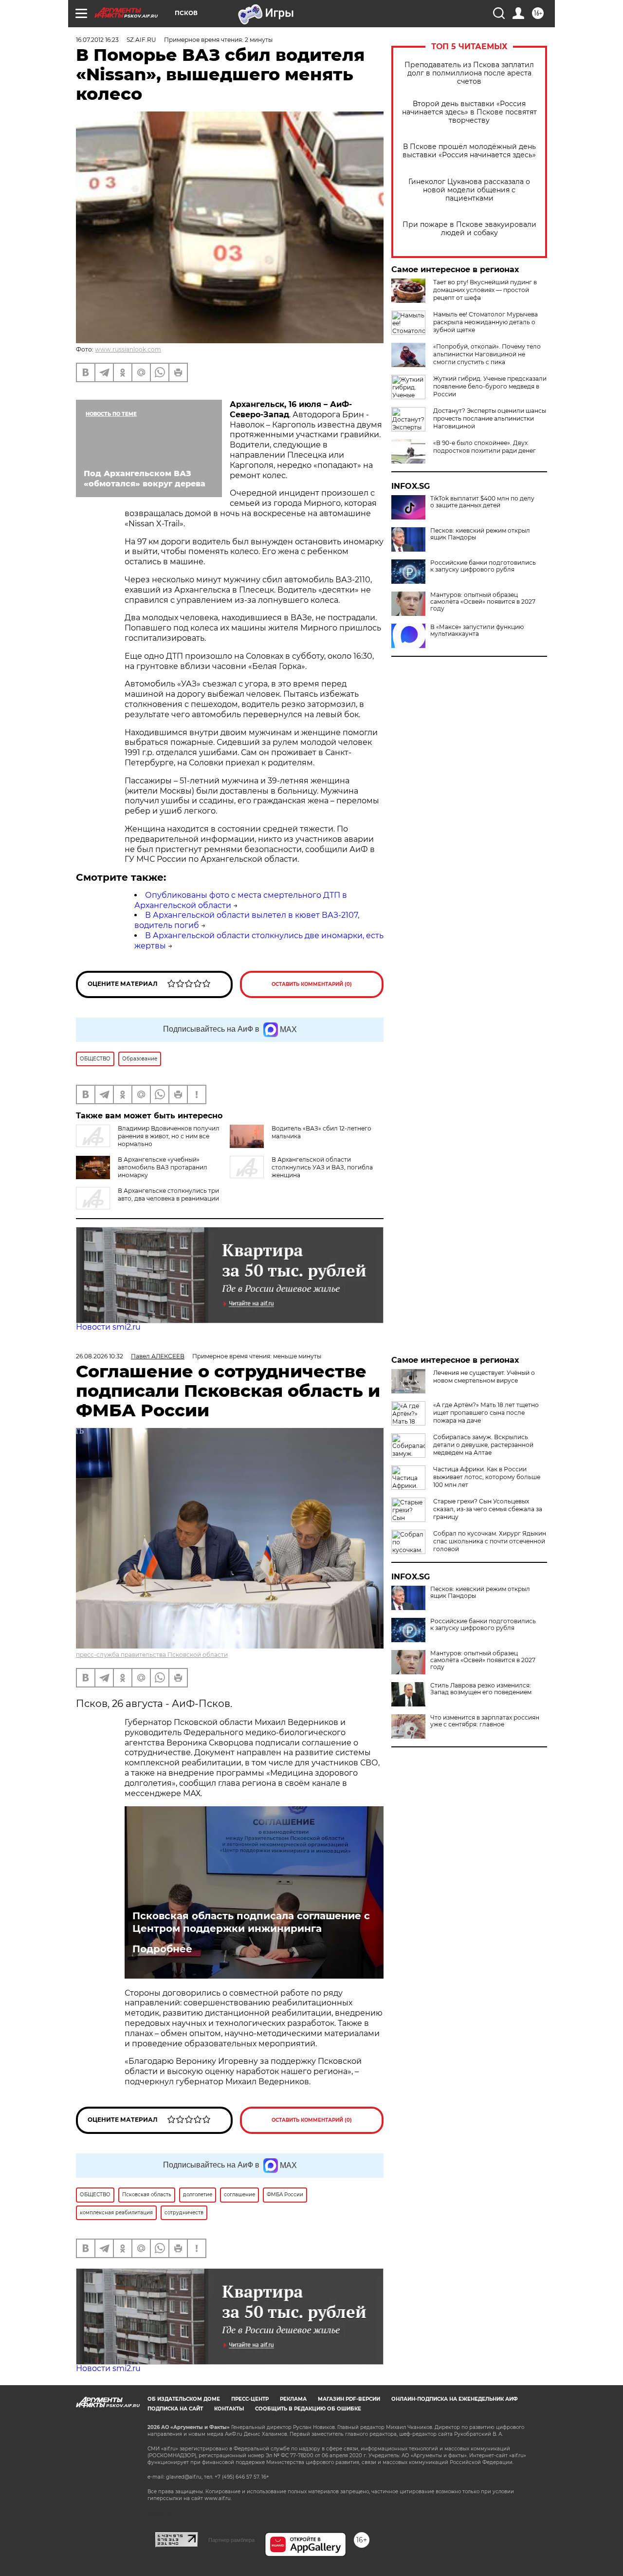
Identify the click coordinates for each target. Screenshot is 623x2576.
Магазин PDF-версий (349, 2399)
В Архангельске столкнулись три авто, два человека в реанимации (168, 1195)
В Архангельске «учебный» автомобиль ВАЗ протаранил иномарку (163, 1167)
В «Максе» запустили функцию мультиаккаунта (477, 630)
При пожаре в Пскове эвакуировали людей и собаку (469, 229)
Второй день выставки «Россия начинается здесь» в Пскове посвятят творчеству (469, 112)
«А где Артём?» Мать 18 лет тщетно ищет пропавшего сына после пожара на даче (486, 1413)
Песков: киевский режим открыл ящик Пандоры (480, 534)
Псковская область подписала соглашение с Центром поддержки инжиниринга (251, 1922)
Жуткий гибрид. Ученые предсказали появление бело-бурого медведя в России (490, 386)
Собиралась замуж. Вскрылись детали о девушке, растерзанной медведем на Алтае (483, 1445)
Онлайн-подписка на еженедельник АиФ (455, 2399)
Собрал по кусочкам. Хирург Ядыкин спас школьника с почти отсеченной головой (490, 1541)
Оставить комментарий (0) (312, 984)
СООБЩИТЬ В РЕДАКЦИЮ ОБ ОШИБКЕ (308, 2409)
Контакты (229, 2409)
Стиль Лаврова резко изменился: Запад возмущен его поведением (481, 1689)
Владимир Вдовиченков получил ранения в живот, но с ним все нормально (169, 1136)
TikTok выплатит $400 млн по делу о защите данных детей (482, 502)
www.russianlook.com (128, 349)
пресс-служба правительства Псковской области (152, 1655)
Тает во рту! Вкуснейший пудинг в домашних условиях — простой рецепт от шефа (485, 290)
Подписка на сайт (175, 2409)
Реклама (293, 2399)
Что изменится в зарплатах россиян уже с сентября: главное (485, 1721)
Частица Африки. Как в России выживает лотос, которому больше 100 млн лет (487, 1477)
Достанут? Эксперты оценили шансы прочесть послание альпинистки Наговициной (490, 418)
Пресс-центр (250, 2399)
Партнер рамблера (231, 2540)
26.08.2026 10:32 (100, 1356)
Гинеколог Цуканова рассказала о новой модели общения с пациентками (469, 190)
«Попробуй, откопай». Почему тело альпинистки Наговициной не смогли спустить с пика (487, 354)
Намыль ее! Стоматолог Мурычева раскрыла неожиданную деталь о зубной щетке (486, 322)
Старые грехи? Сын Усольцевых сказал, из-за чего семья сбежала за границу (488, 1509)
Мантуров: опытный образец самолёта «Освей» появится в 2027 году (483, 602)
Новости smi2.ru (108, 1327)
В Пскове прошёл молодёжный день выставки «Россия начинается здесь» (469, 151)
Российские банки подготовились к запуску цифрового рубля (483, 566)
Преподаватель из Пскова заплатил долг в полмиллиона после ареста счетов (469, 73)
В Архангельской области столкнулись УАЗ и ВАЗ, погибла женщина (322, 1167)
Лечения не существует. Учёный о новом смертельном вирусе (484, 1377)
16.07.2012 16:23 (97, 40)
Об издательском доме (184, 2399)
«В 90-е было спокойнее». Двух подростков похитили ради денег (485, 447)
